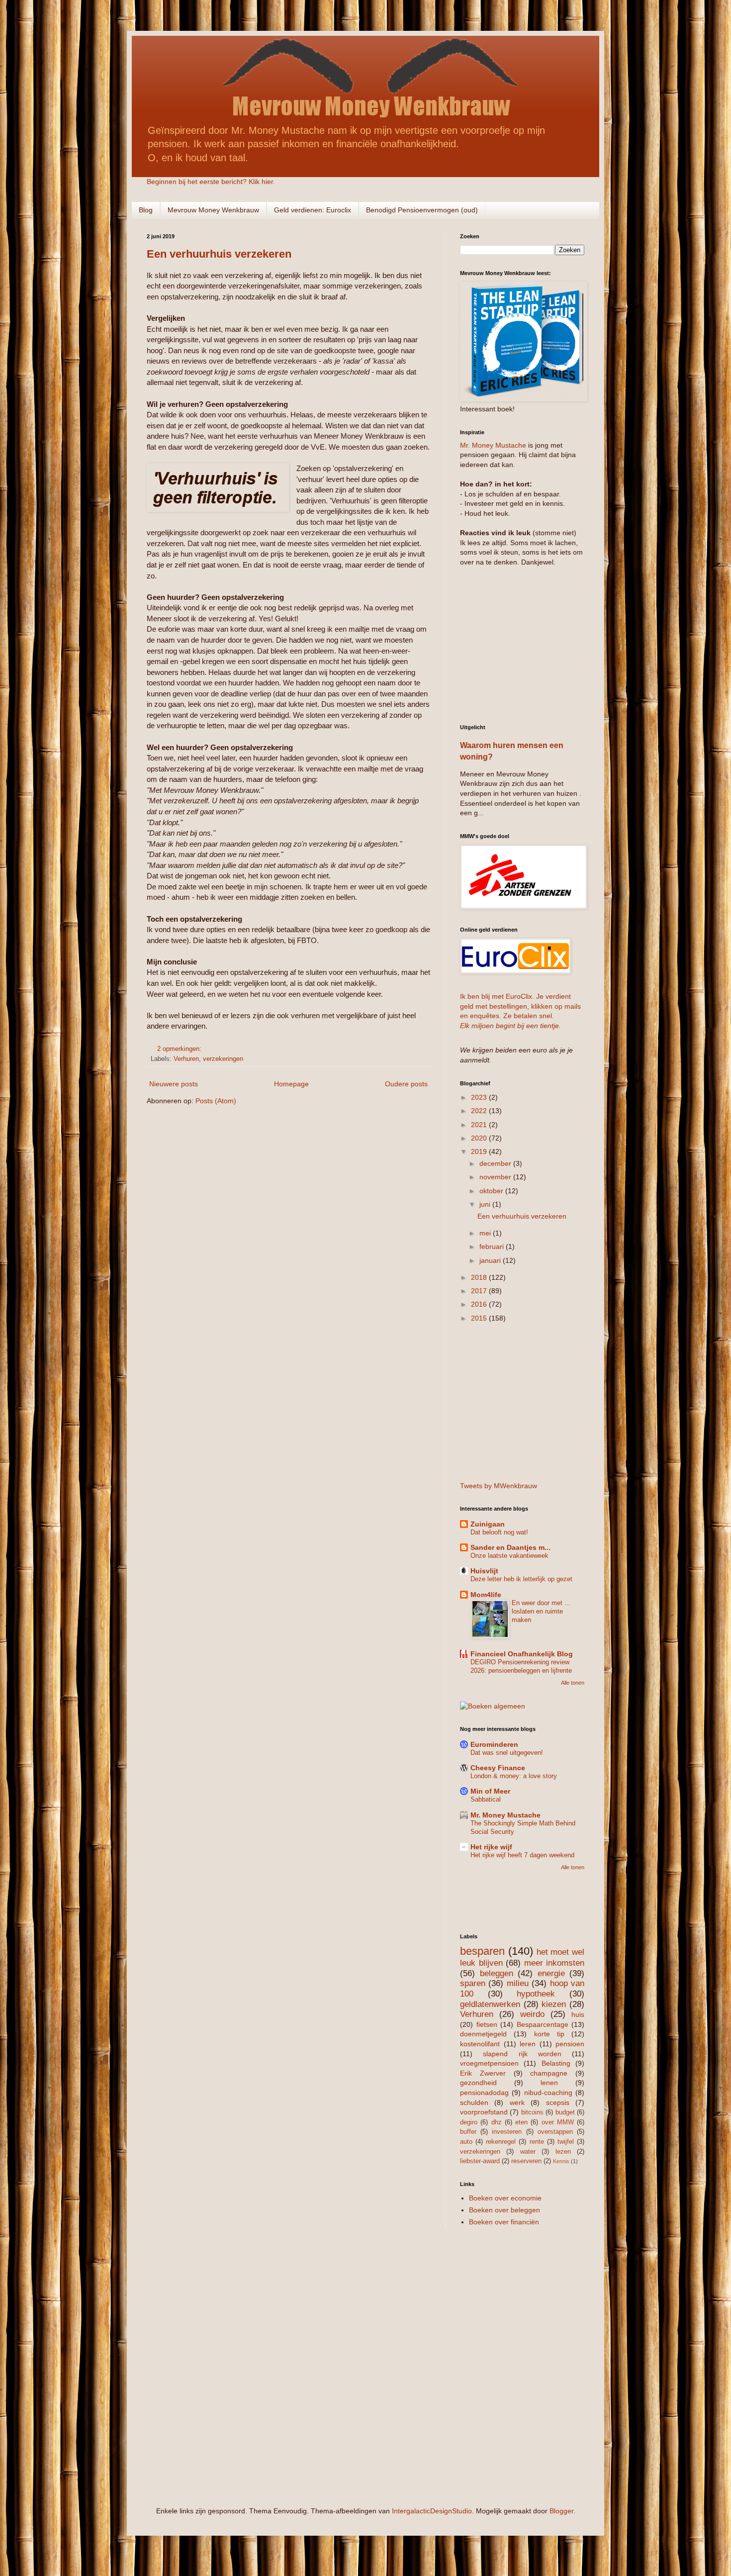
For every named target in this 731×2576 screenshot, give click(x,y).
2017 (480, 1291)
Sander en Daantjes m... (510, 1547)
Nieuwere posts (174, 1084)
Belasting (556, 2063)
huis (578, 2014)
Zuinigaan (488, 1524)
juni (486, 1204)
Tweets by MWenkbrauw (499, 1486)
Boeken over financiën (504, 2222)
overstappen (555, 2132)
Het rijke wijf (491, 1847)
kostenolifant (480, 2044)
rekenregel (501, 2142)
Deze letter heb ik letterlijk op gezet (521, 1579)
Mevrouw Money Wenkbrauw (213, 210)
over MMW (558, 2122)
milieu (518, 1983)
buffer (468, 2132)
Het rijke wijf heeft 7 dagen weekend (522, 1855)
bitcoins (532, 2112)
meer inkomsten (554, 1963)
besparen (482, 1951)
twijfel (566, 2142)
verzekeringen (223, 1059)
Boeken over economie (505, 2198)
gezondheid (478, 2083)
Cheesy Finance (498, 1768)
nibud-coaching (548, 2093)
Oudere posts (406, 1084)
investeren (507, 2132)
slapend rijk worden (522, 2054)
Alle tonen (573, 1683)
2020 (480, 1138)
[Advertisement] (522, 644)
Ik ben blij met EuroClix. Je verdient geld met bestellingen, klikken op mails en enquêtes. (520, 1006)
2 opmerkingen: (180, 1049)
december (496, 1163)
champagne (549, 2073)
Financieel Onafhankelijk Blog (522, 1654)
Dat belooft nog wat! (499, 1532)
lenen (549, 2083)
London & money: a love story (514, 1776)
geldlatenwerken (490, 2004)
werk (517, 2102)
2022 (480, 1111)
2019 (480, 1151)
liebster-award (480, 2161)
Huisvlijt (484, 1571)
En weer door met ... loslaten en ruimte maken (541, 1612)
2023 (480, 1097)
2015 (480, 1318)
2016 (480, 1304)
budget (565, 2112)
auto (466, 2142)
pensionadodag (484, 2093)
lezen (563, 2152)
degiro (469, 2122)
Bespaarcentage (543, 2024)
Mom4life (486, 1595)
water (528, 2152)
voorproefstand (484, 2112)
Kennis (561, 2161)
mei (486, 1233)
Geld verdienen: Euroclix (313, 210)
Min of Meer (490, 1791)
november (496, 1177)
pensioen (570, 2044)
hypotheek (536, 1994)
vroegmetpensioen (489, 2063)
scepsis (558, 2102)
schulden (474, 2102)
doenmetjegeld (483, 2034)
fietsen (487, 2024)
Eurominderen (494, 1744)
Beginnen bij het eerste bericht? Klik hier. (211, 182)
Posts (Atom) (216, 1101)
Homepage (291, 1084)
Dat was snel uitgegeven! (507, 1753)
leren (528, 2044)
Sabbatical (486, 1799)
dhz (497, 2122)
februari (493, 1246)
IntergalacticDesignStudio (432, 2511)
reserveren (526, 2161)
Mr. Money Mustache (493, 445)
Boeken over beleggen (504, 2210)
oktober (492, 1191)
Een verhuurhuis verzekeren (219, 254)
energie (551, 1973)
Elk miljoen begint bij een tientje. (510, 1026)
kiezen (554, 2004)
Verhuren (186, 1059)
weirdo (532, 2014)
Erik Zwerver (483, 2073)
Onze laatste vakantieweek (509, 1556)
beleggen (497, 1973)
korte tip (549, 2034)
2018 (480, 1277)
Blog (146, 210)
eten (521, 2122)
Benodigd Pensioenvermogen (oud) (422, 210)
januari (491, 1260)
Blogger (561, 2511)
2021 (480, 1125)
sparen (473, 1983)
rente (537, 2142)
